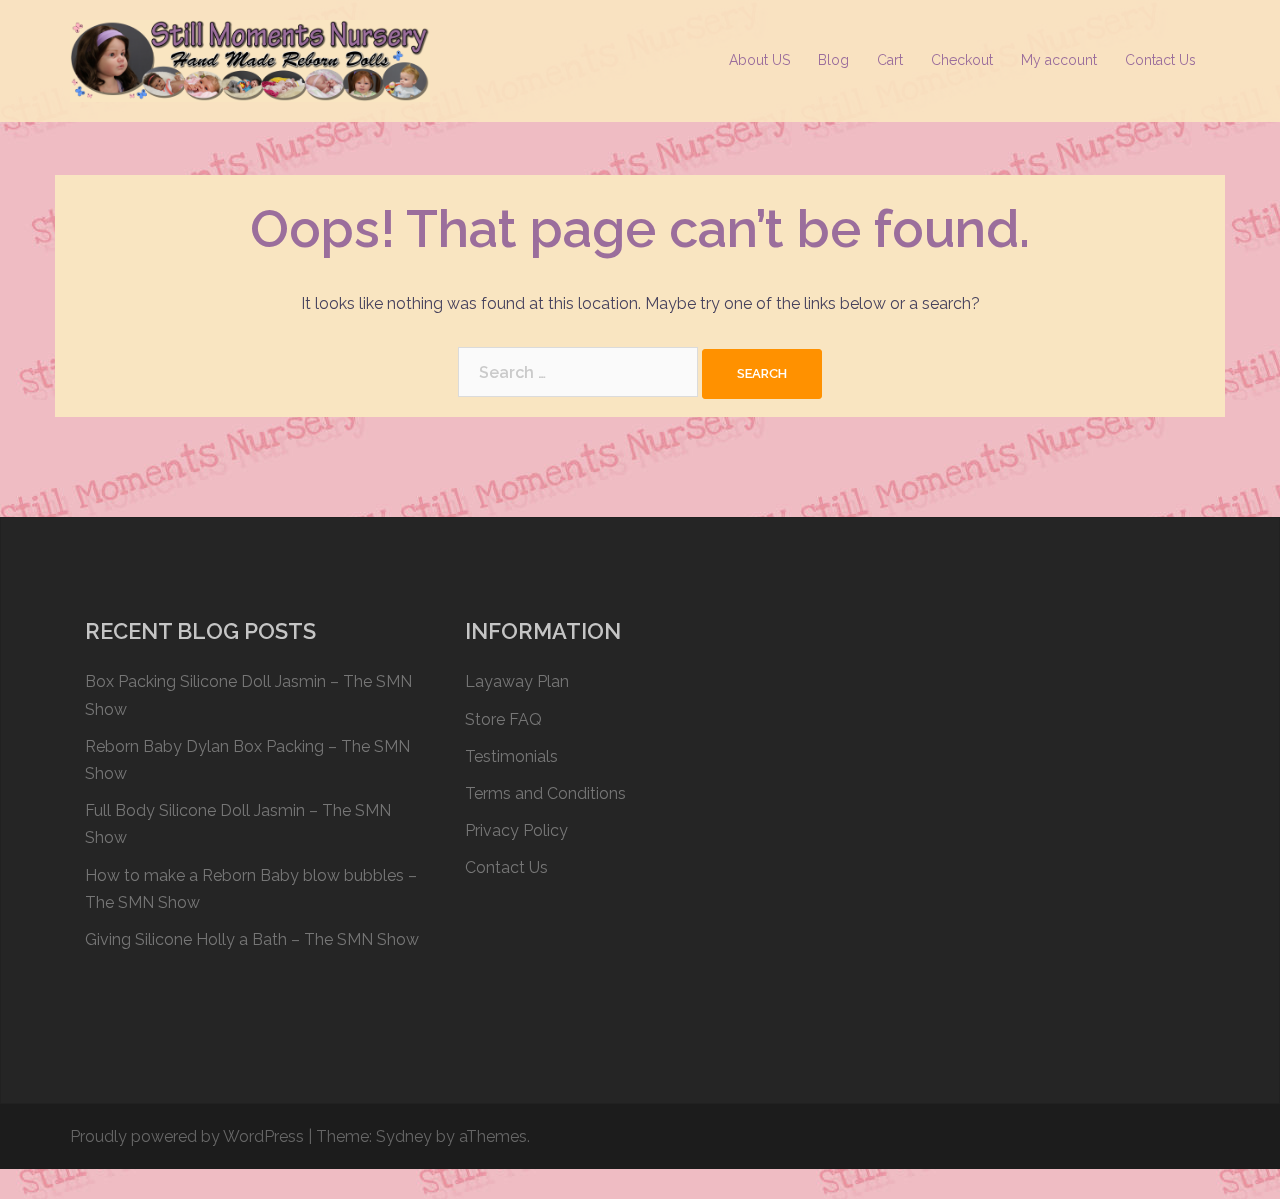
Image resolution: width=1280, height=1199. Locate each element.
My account (1059, 60)
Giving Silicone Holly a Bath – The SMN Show (252, 939)
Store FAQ (503, 719)
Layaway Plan (517, 681)
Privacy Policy (516, 830)
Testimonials (511, 756)
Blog (833, 60)
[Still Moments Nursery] (250, 59)
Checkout (962, 60)
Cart (890, 60)
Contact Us (1160, 60)
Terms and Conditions (545, 793)
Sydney (404, 1136)
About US (759, 60)
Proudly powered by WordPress (187, 1136)
